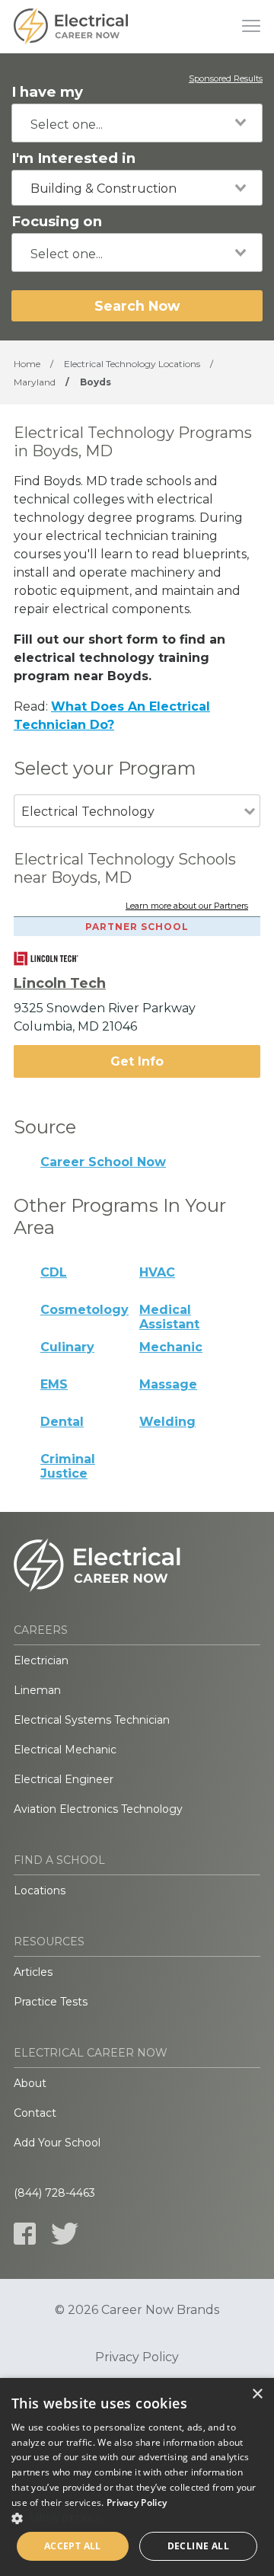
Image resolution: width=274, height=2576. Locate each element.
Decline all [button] (198, 2546)
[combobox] (137, 123)
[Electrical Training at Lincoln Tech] (57, 959)
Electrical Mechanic (65, 1750)
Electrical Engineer (64, 1779)
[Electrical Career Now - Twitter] (65, 2234)
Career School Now (103, 1162)
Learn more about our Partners (187, 906)
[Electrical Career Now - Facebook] (25, 2234)
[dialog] (137, 2477)
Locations (40, 1890)
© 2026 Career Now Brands (137, 2310)
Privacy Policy (137, 2357)
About (30, 2083)
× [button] (257, 2394)
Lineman (37, 1690)
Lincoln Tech (60, 983)
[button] (137, 2518)
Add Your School (57, 2143)
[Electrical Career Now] (71, 27)
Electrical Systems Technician (92, 1720)
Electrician (41, 1660)
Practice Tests (51, 2002)
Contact (35, 2113)
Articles (33, 1972)
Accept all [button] (73, 2546)
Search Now (137, 306)
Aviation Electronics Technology (98, 1809)
